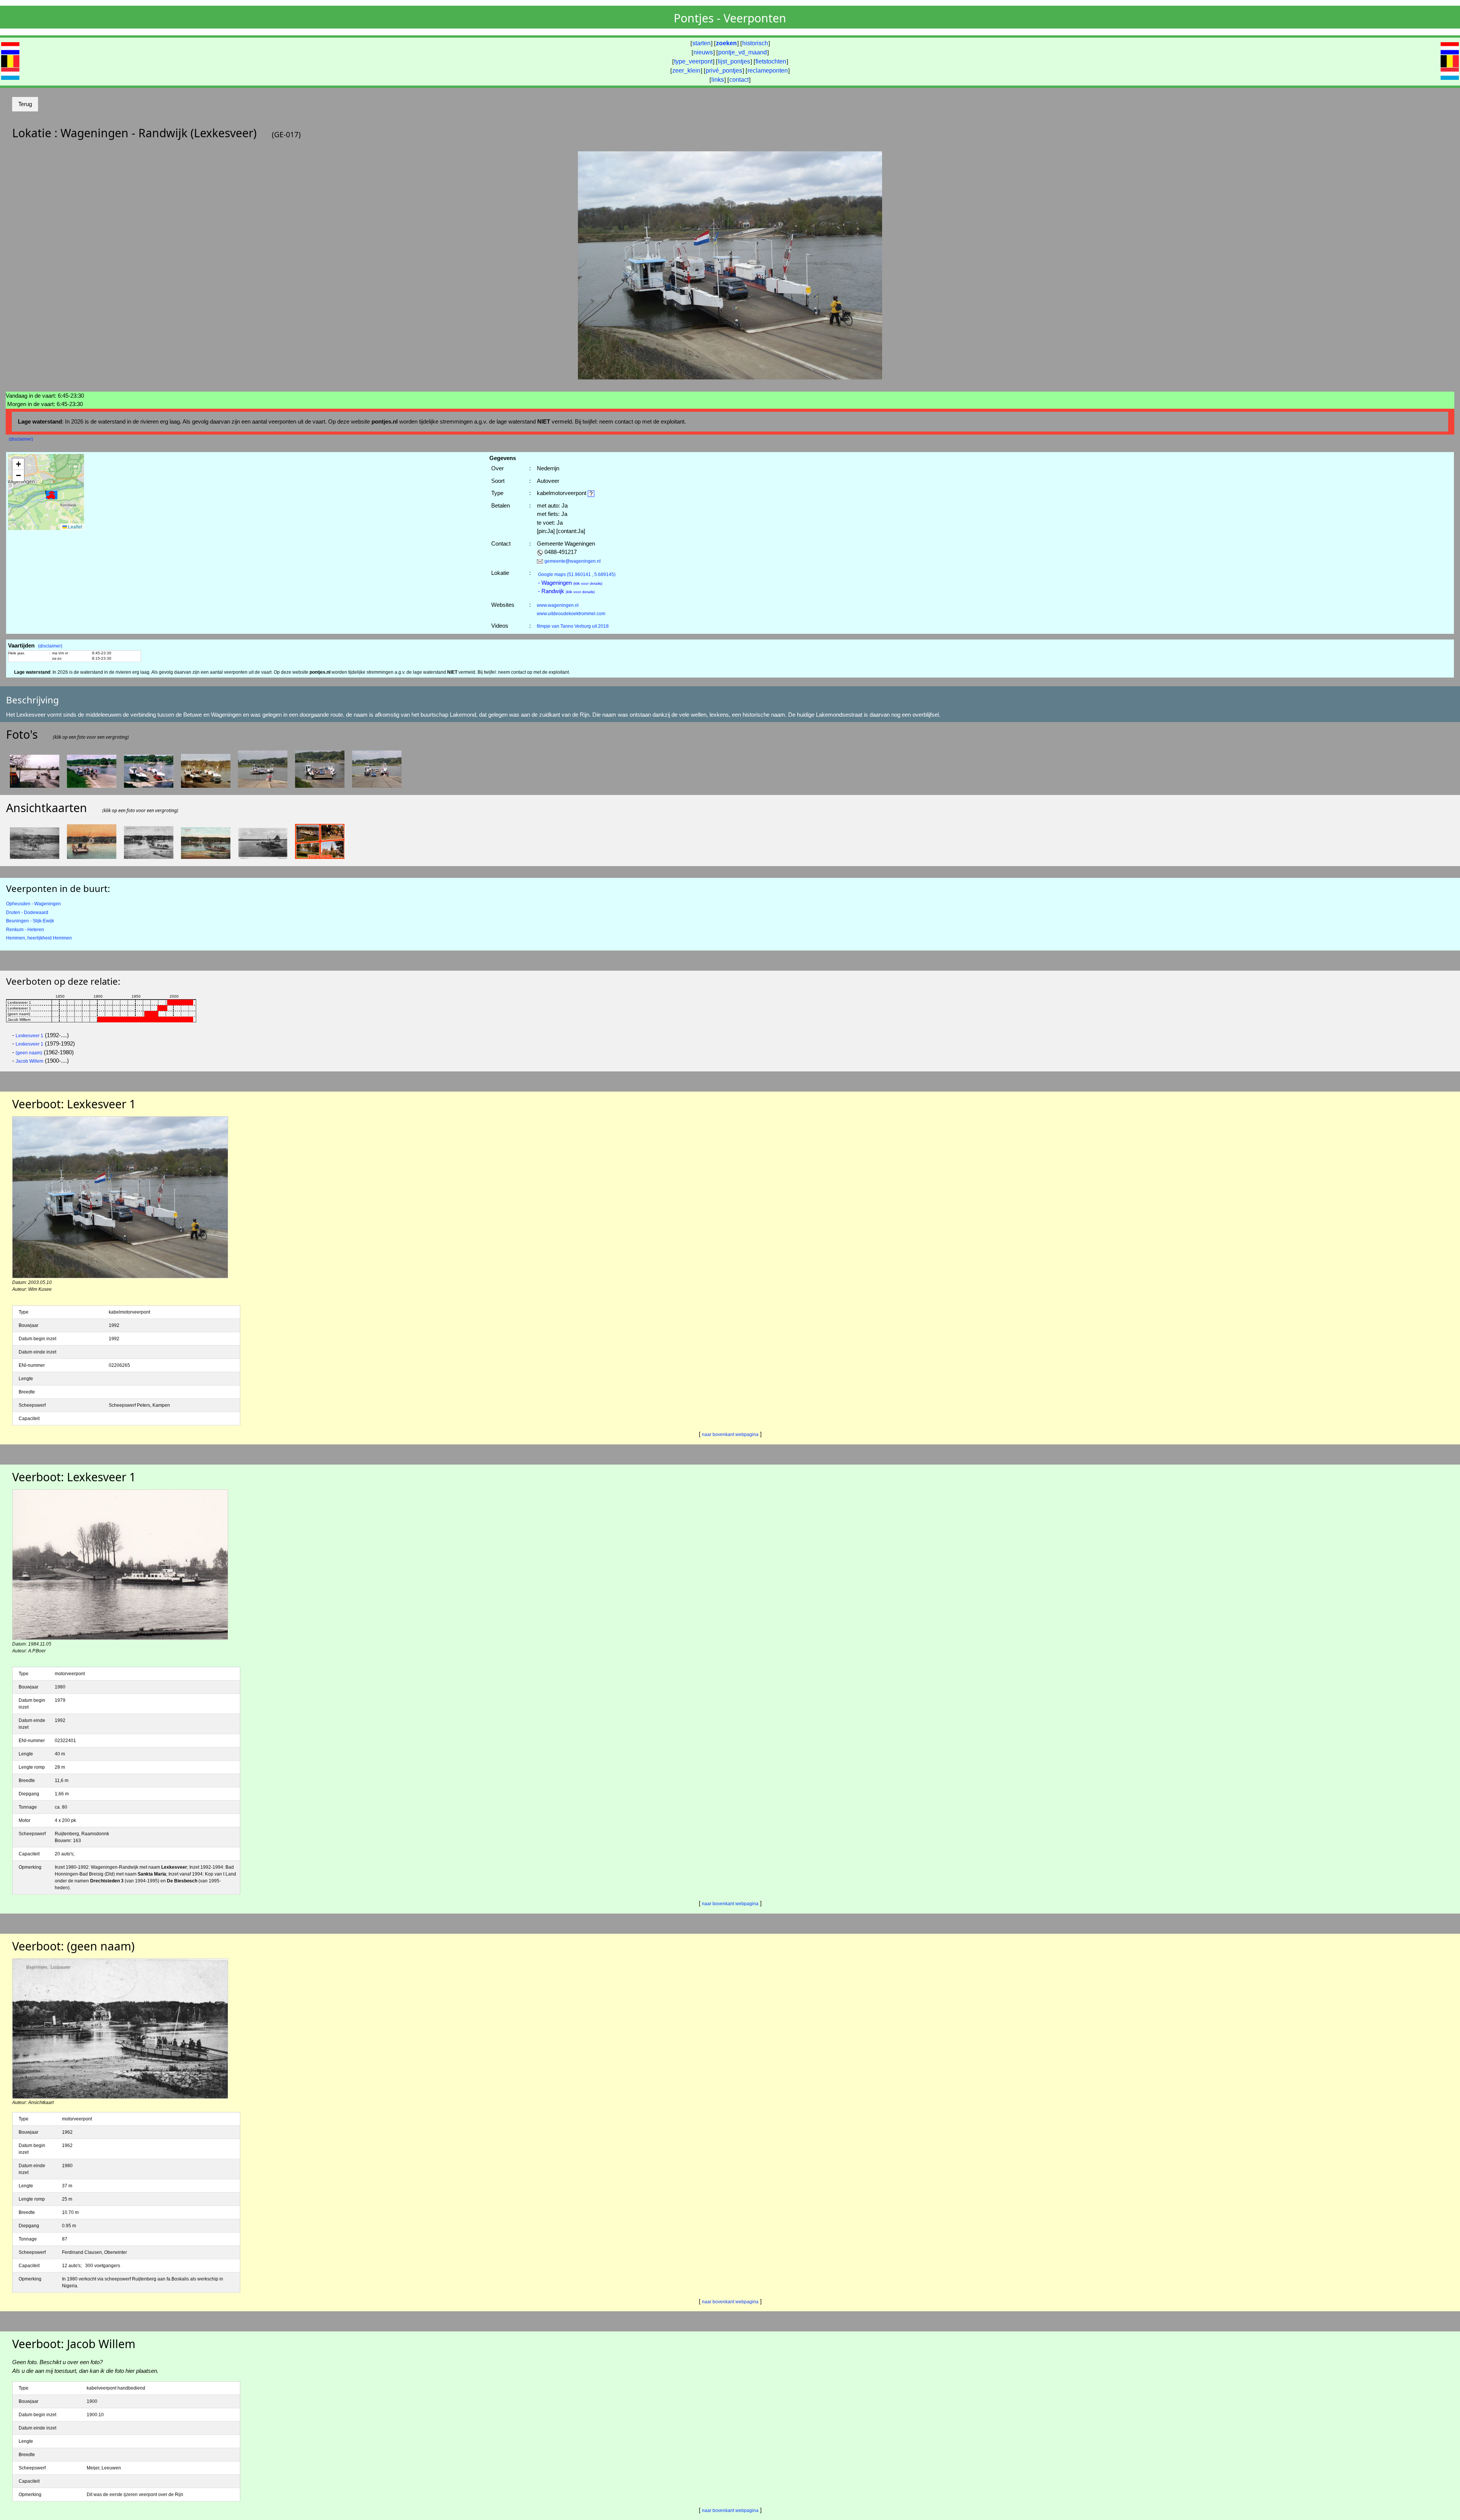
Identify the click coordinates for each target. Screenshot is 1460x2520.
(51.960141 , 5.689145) (577, 574)
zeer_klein (686, 71)
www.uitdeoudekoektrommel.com (571, 614)
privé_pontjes (724, 71)
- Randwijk (566, 591)
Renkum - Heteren (25, 930)
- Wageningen (570, 583)
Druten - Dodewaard (27, 912)
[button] (52, 496)
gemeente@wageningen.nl (573, 561)
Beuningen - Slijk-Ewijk (30, 921)
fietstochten (771, 61)
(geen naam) (29, 1053)
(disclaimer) (21, 439)
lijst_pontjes (734, 61)
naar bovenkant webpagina (730, 1435)
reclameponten (768, 71)
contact (739, 80)
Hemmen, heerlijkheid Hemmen (39, 938)
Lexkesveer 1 (29, 1036)
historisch (755, 43)
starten (701, 43)
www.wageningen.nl (558, 605)
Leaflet (75, 526)
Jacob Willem (29, 1061)
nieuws (703, 52)
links (718, 80)
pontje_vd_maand (743, 52)
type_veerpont (693, 61)
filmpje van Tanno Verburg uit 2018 (573, 626)
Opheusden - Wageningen (33, 904)
